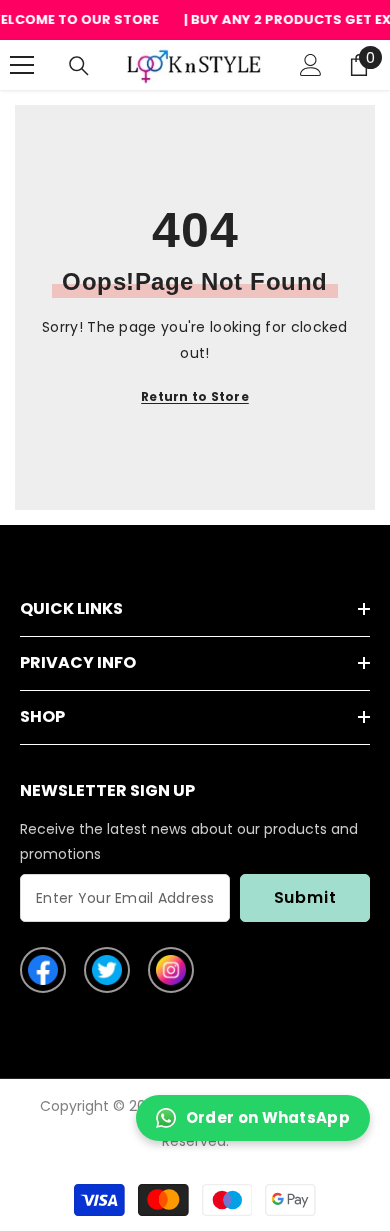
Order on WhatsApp (268, 1117)
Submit (305, 897)
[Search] (79, 66)
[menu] (22, 65)
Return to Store (195, 396)
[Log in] (311, 65)
